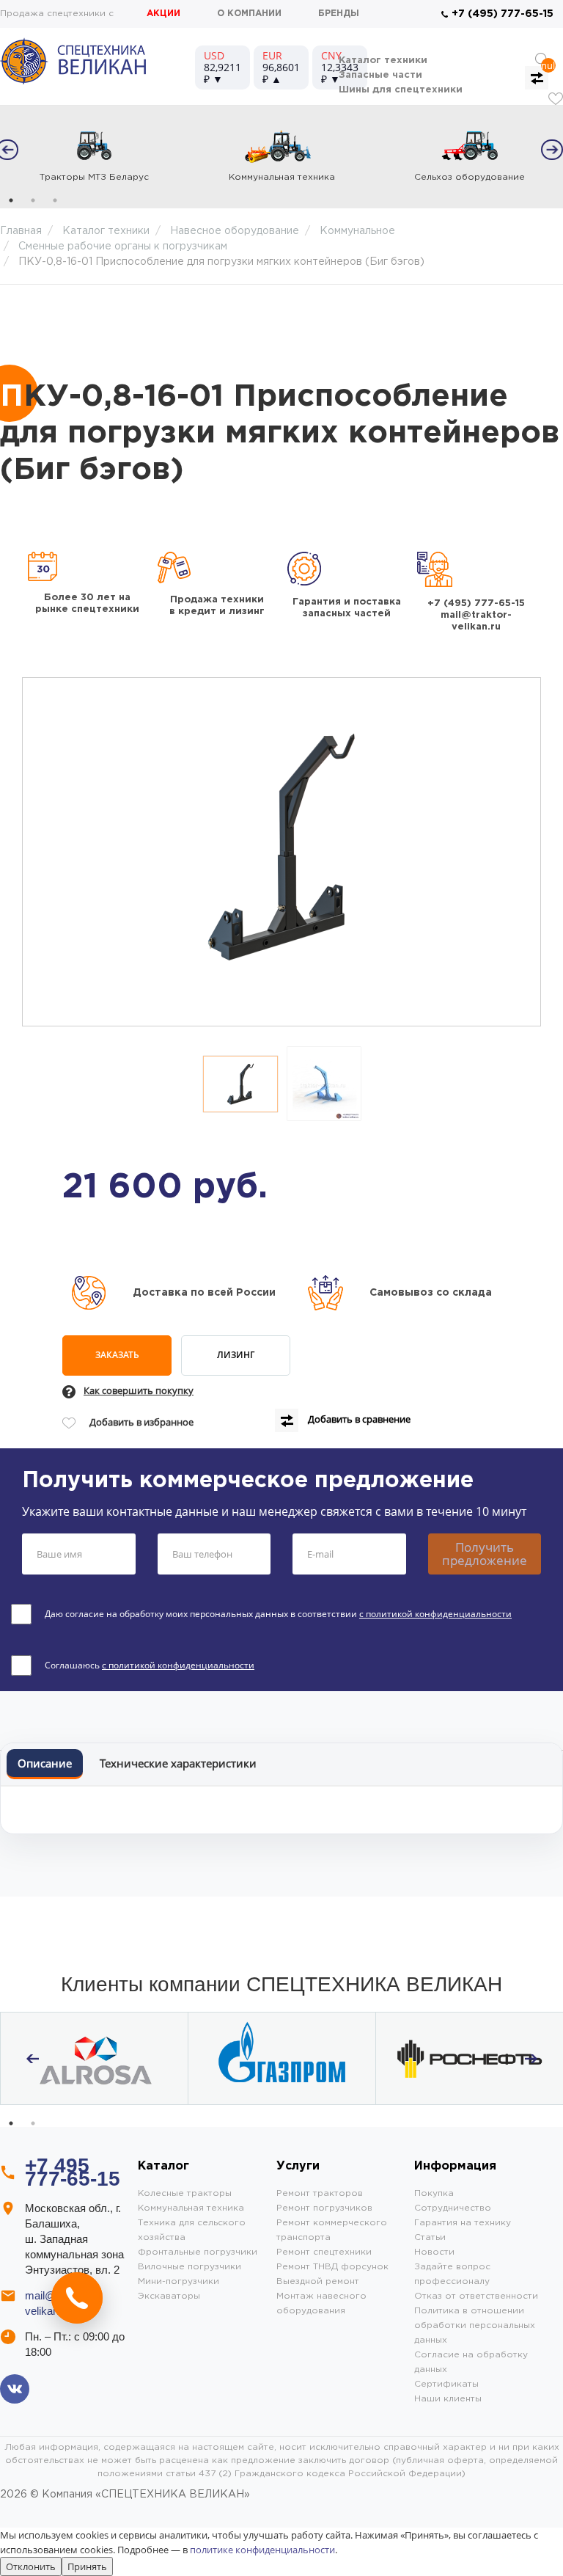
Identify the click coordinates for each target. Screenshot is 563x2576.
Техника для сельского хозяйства (192, 2230)
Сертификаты (446, 2384)
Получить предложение (485, 1554)
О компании (249, 14)
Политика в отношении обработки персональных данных (475, 2325)
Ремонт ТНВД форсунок (332, 2267)
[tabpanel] (94, 150)
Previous (32, 2059)
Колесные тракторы (185, 2193)
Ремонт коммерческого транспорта (332, 2230)
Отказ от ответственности (476, 2296)
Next (548, 147)
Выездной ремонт (318, 2281)
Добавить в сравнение (358, 1420)
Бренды (339, 14)
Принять (87, 2566)
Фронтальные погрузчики (198, 2252)
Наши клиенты (448, 2399)
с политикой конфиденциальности (435, 1614)
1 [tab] (11, 200)
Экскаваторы (169, 2296)
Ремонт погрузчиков (324, 2208)
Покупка (434, 2193)
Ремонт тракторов (320, 2193)
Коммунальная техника (191, 2208)
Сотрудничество (453, 2208)
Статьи (430, 2237)
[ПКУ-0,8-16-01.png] (240, 1084)
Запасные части (380, 75)
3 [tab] (55, 200)
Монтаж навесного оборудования (321, 2303)
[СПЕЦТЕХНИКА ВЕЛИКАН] (73, 61)
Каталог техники (383, 61)
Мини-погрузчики (179, 2281)
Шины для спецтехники (401, 90)
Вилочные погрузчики (189, 2267)
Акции (163, 14)
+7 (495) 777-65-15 (503, 14)
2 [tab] (33, 200)
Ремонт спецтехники (324, 2252)
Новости (434, 2252)
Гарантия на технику (463, 2223)
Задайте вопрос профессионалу (452, 2274)
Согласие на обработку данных (471, 2362)
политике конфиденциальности (262, 2550)
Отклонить (31, 2566)
